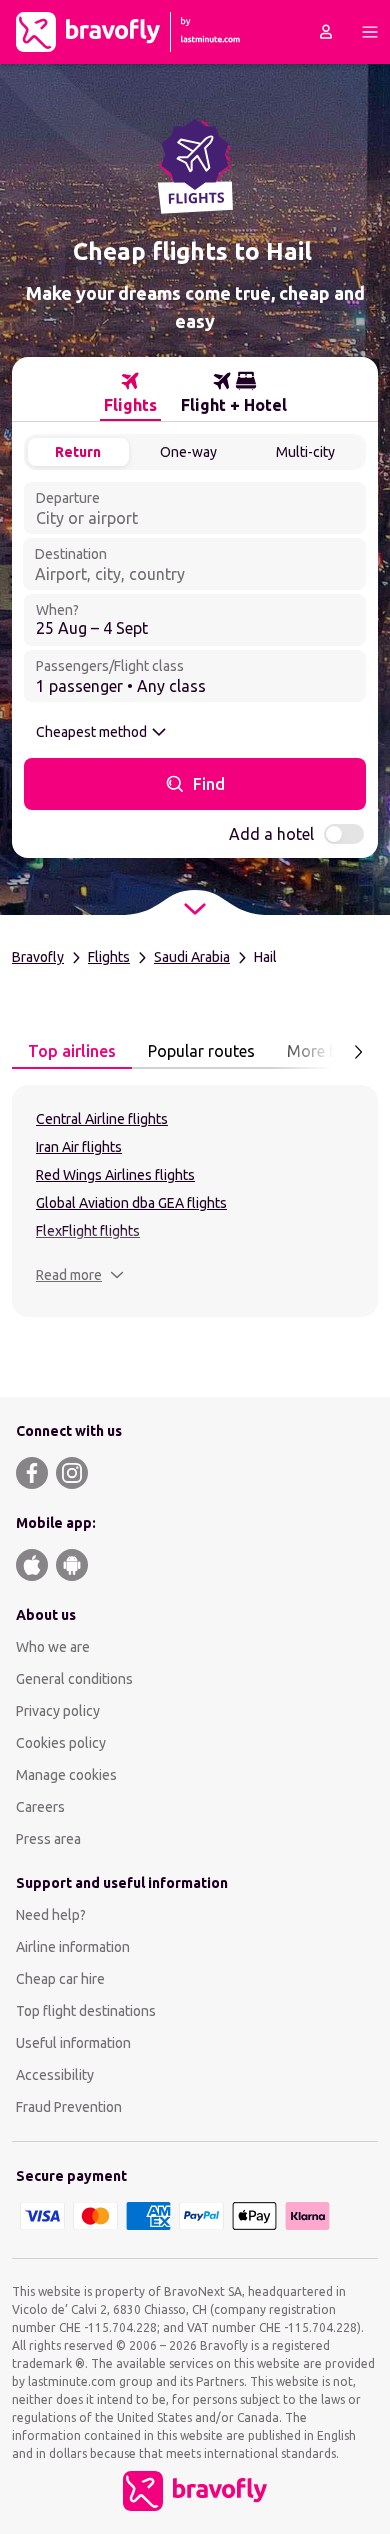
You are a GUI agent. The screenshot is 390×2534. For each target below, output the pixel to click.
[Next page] (358, 1052)
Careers (40, 1807)
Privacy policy (58, 1711)
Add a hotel (271, 834)
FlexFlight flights (88, 1231)
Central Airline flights (102, 1119)
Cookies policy (61, 1743)
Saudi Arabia (192, 957)
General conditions (74, 1679)
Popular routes (201, 1051)
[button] (80, 1275)
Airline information (73, 1947)
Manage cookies (66, 1775)
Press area (48, 1839)
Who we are (53, 1647)
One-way (188, 452)
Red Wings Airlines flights (115, 1175)
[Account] (326, 32)
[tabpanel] (195, 1201)
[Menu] (370, 32)
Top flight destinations (86, 2011)
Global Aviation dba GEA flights (131, 1203)
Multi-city (305, 452)
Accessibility (55, 2075)
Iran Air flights (79, 1147)
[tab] (130, 393)
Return (78, 452)
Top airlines (72, 1051)
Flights (109, 957)
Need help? (51, 1915)
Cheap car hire (60, 1979)
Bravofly (38, 957)
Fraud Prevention (69, 2107)
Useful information (73, 2043)
